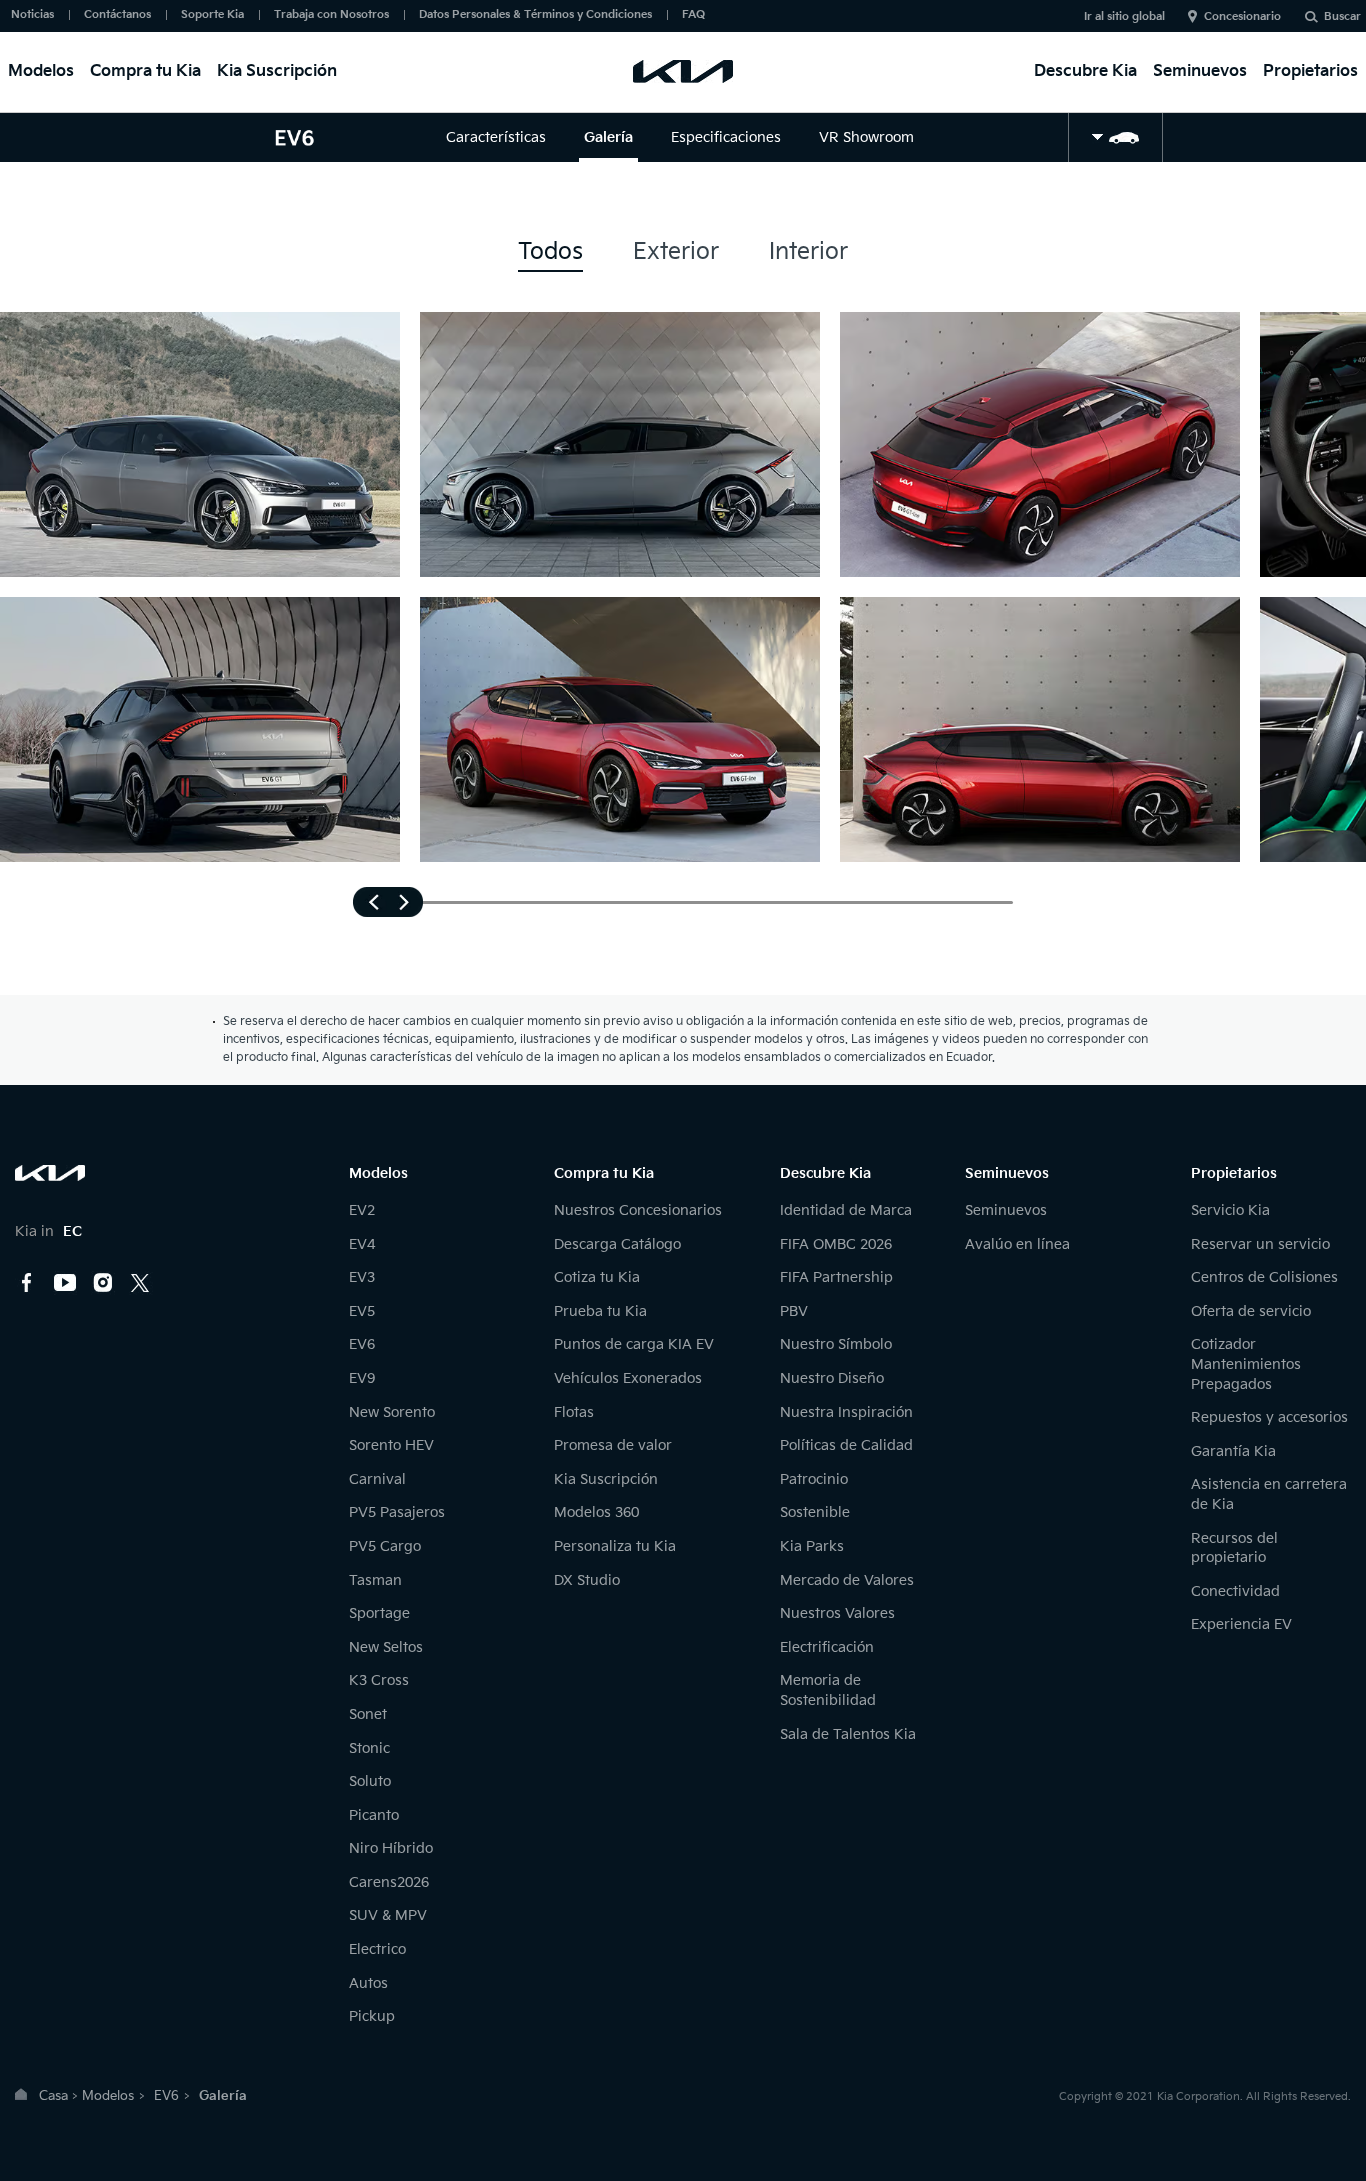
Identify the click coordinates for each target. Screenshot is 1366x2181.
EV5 (362, 1311)
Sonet (368, 1714)
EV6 (362, 1344)
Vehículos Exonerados (628, 1378)
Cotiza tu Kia (597, 1277)
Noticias (32, 14)
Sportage (379, 1613)
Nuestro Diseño (832, 1378)
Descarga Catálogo (617, 1244)
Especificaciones (726, 137)
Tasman (375, 1580)
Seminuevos (1200, 71)
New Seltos (386, 1647)
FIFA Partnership (836, 1277)
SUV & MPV (388, 1915)
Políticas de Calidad (846, 1445)
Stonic (369, 1748)
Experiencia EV (1241, 1624)
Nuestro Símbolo (836, 1344)
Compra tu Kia (145, 71)
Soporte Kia (212, 14)
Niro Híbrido (391, 1848)
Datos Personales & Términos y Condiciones (535, 14)
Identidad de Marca (846, 1210)
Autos (368, 1983)
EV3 (362, 1277)
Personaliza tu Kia (615, 1546)
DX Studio (587, 1580)
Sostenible (815, 1512)
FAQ (693, 14)
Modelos (41, 71)
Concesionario (1242, 16)
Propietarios (1310, 71)
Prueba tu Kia (600, 1311)
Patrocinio (814, 1479)
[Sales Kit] (1115, 137)
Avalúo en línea (1017, 1244)
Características (496, 137)
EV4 (362, 1244)
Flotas (574, 1412)
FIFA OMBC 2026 (836, 1244)
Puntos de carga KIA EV (634, 1344)
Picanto (374, 1815)
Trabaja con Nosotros (331, 14)
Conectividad (1235, 1591)
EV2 (362, 1210)
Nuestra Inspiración (846, 1412)
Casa (53, 2096)
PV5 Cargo (385, 1546)
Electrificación (827, 1647)
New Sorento (392, 1412)
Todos (550, 252)
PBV (794, 1311)
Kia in (48, 1231)
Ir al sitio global (1124, 16)
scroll (388, 902)
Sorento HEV (391, 1445)
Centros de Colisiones (1264, 1277)
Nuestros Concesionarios (638, 1210)
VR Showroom (866, 137)
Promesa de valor (613, 1445)
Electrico (377, 1949)
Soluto (370, 1781)
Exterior (676, 252)
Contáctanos (117, 14)
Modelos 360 (596, 1512)
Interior (808, 252)
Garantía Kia (1233, 1451)
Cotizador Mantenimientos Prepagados (1246, 1364)
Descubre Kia (1085, 71)
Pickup (372, 2016)
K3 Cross (379, 1680)
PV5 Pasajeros (397, 1512)
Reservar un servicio (1260, 1244)
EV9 (362, 1378)
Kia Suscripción (277, 71)
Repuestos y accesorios (1269, 1417)
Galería (608, 137)
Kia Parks (812, 1546)
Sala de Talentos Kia (848, 1734)
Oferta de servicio (1251, 1311)
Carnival (377, 1479)
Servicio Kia (1230, 1210)
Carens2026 (389, 1882)
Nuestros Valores (837, 1613)
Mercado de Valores (847, 1580)
